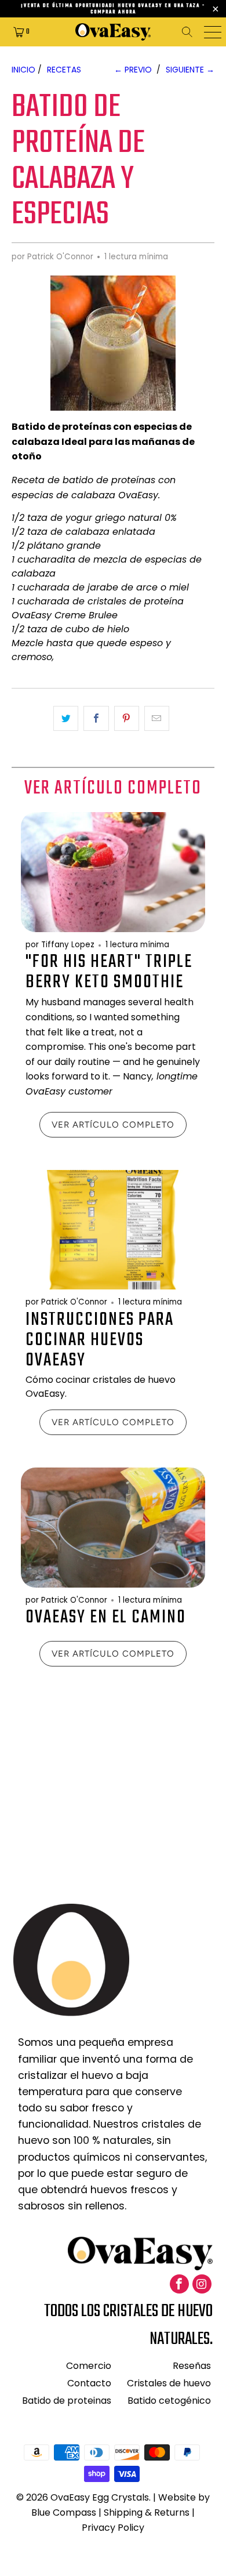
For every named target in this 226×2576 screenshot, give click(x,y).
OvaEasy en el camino (106, 1617)
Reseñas (192, 2366)
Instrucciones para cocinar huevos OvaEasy (100, 1340)
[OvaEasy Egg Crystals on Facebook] (179, 2284)
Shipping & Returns (147, 2512)
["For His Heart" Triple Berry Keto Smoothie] (113, 872)
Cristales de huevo (169, 2383)
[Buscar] (191, 32)
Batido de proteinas (67, 2401)
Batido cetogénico (169, 2401)
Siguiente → (190, 70)
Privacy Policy (113, 2528)
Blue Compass (64, 2512)
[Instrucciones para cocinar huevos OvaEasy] (113, 1230)
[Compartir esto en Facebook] (96, 718)
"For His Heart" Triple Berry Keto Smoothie (109, 972)
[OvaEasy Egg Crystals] (113, 32)
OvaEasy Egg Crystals (100, 2497)
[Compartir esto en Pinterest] (127, 718)
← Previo (133, 70)
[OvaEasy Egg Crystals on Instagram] (202, 2284)
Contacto (89, 2383)
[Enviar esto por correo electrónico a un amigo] (157, 718)
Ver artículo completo (113, 1125)
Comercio (89, 2366)
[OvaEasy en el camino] (113, 1528)
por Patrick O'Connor (52, 257)
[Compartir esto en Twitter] (66, 718)
